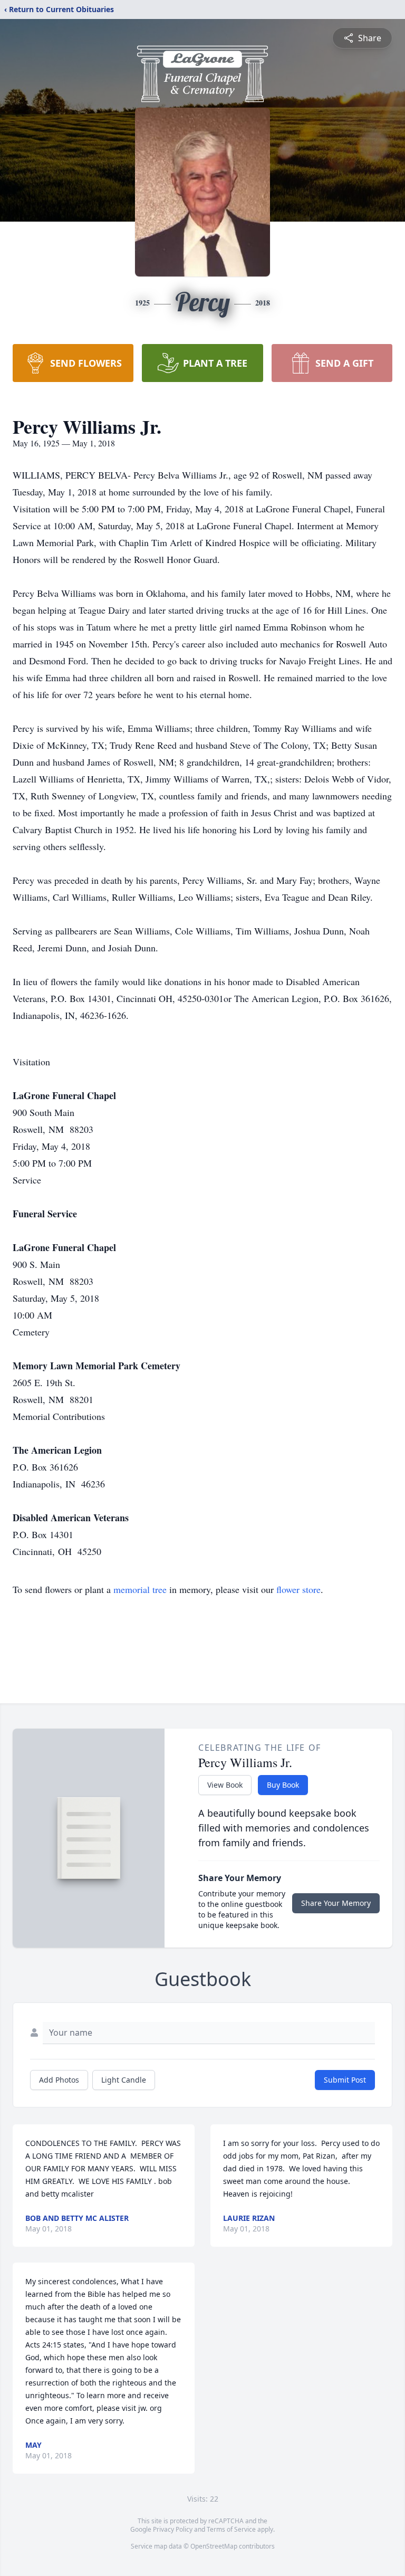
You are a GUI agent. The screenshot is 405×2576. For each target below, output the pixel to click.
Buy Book (283, 1785)
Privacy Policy (173, 2529)
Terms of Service (231, 2529)
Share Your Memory (336, 1903)
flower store (298, 1589)
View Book (225, 1785)
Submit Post (345, 2080)
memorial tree (140, 1589)
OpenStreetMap (214, 2546)
